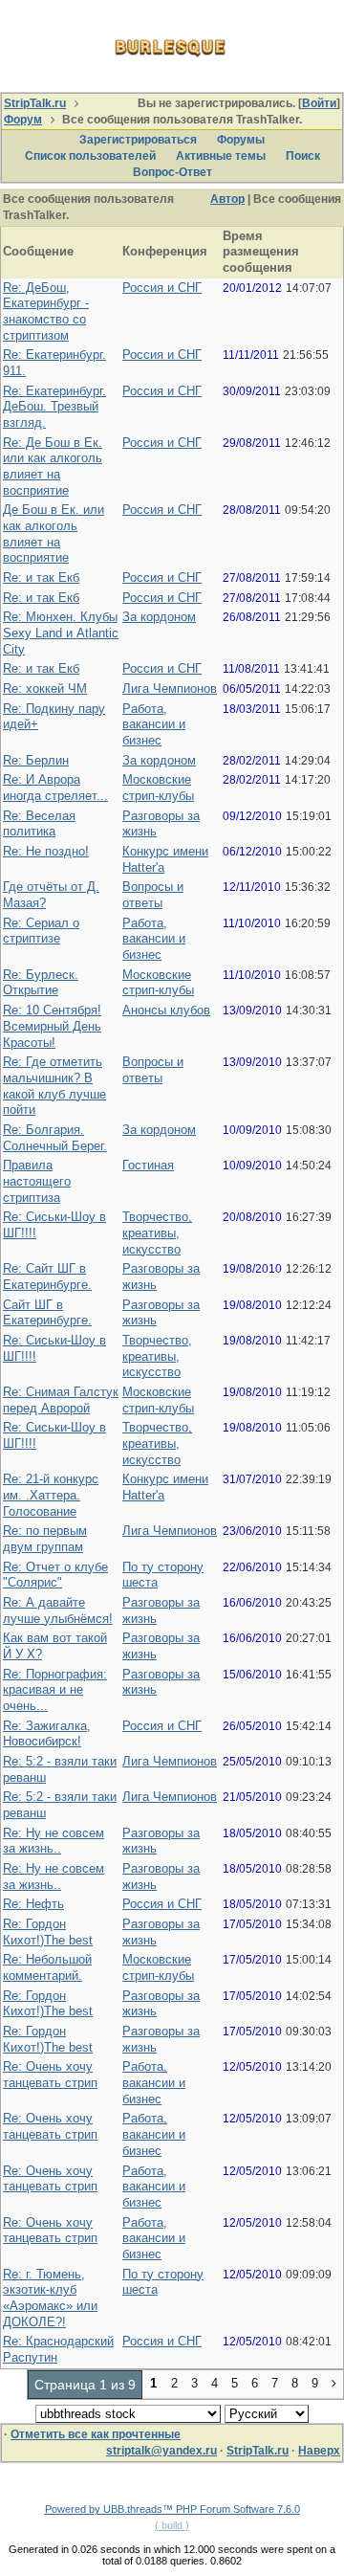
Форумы (241, 140)
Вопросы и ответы (153, 895)
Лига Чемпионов (170, 688)
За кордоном (159, 617)
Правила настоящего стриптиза (37, 1181)
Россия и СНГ (162, 288)
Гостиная (148, 1165)
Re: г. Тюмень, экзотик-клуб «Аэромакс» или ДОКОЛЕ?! (50, 2298)
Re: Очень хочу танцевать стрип (50, 2075)
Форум (23, 120)
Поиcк (303, 156)
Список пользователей (90, 156)
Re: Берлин (36, 760)
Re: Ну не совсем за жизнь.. (54, 1841)
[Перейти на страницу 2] (334, 2385)
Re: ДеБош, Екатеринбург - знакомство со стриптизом (46, 311)
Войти (319, 103)
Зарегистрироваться (138, 140)
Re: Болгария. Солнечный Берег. (55, 1138)
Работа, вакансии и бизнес (154, 724)
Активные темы (221, 156)
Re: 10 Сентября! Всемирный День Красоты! (52, 1026)
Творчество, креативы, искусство (157, 1232)
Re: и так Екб (41, 577)
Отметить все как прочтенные (96, 2434)
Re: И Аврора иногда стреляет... (55, 788)
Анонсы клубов (166, 1010)
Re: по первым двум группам (45, 1539)
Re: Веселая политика (39, 824)
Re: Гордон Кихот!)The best (48, 1932)
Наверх (319, 2451)
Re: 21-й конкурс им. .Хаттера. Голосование (51, 1495)
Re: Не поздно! (46, 851)
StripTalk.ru (35, 103)
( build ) (172, 2525)
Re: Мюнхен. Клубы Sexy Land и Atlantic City (61, 633)
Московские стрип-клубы (158, 788)
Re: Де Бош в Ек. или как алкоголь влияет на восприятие (53, 466)
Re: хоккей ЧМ (45, 688)
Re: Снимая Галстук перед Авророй (61, 1400)
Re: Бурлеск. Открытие (41, 983)
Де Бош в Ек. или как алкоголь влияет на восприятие (54, 533)
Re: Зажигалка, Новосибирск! (47, 1734)
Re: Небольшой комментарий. (47, 1967)
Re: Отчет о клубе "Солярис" (55, 1575)
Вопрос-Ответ (172, 172)
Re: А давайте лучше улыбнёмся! (58, 1610)
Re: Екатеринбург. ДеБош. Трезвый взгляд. (54, 407)
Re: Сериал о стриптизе (41, 931)
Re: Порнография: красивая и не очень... (55, 1690)
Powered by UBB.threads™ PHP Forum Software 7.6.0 (172, 2509)
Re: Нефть (33, 1904)
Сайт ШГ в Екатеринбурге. (47, 1313)
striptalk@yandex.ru (161, 2451)
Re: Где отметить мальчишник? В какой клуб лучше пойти (54, 1086)
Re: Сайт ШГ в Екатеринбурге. (47, 1277)
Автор (227, 199)
